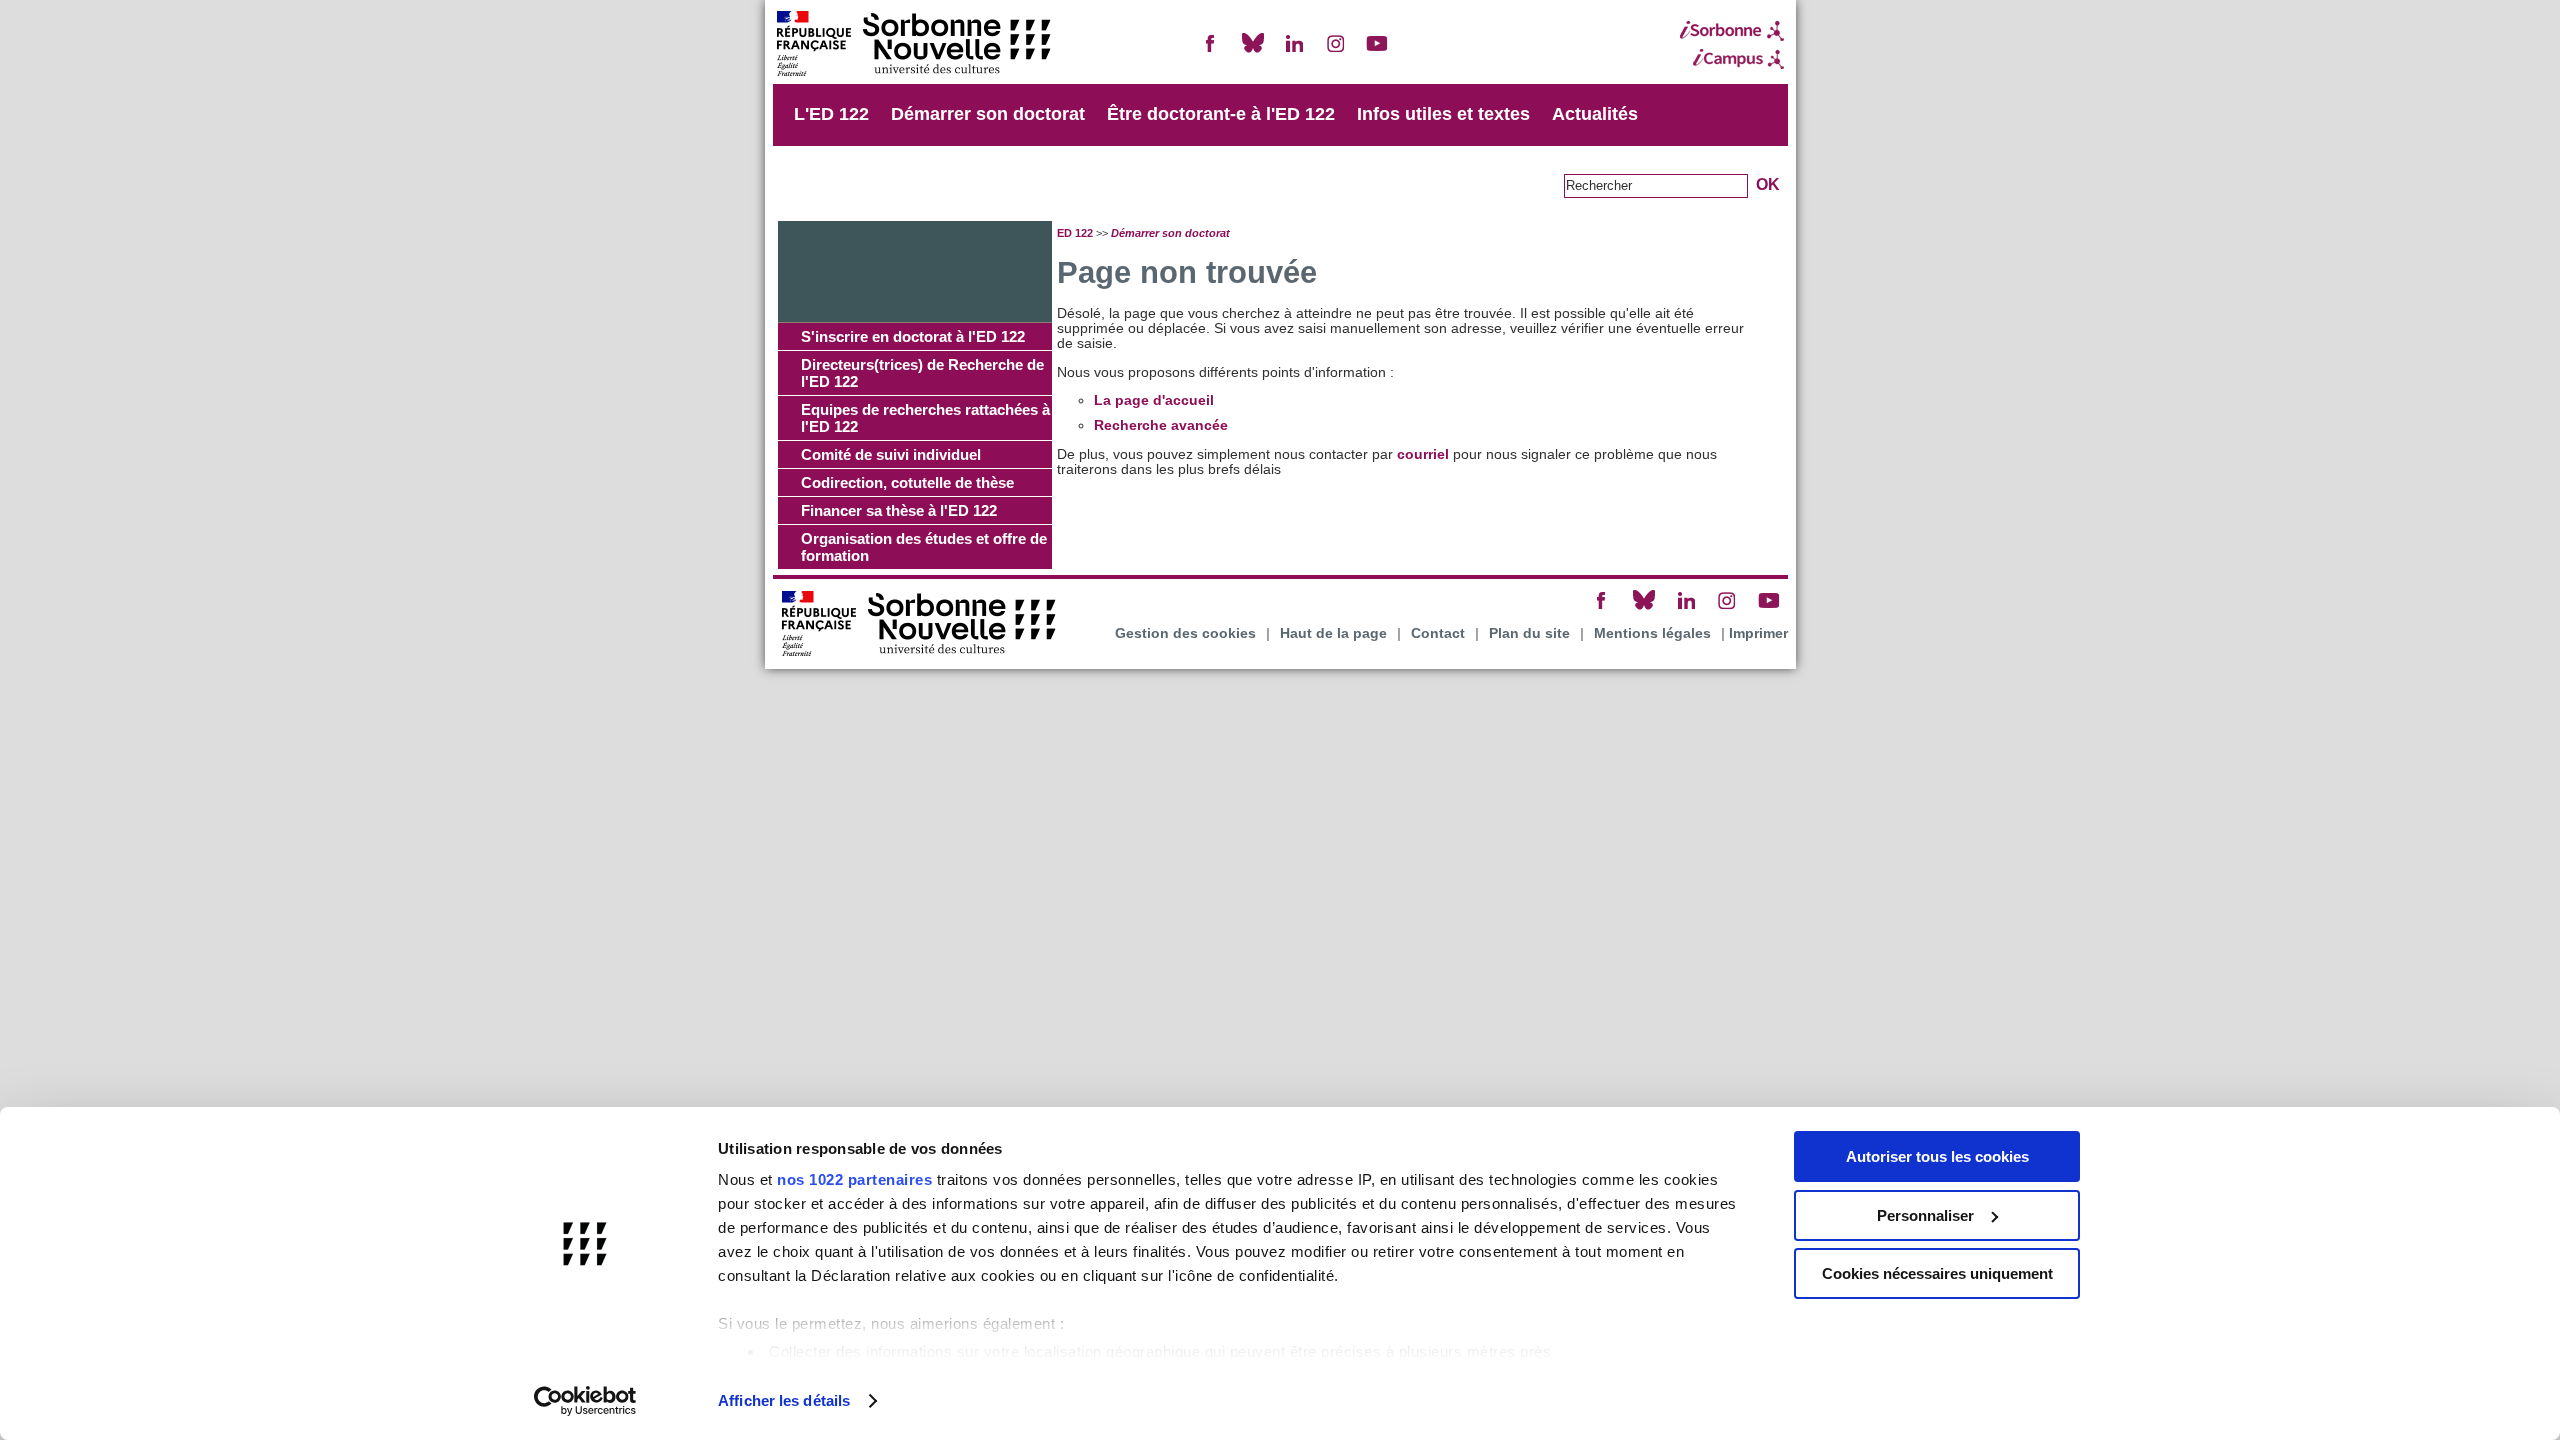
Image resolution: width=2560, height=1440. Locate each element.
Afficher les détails (784, 1400)
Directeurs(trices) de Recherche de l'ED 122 (922, 373)
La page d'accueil (1154, 400)
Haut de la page (1333, 633)
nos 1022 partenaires (854, 1179)
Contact (1438, 633)
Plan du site (1529, 633)
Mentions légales (1652, 633)
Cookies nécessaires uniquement (1937, 1273)
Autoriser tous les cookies (1937, 1156)
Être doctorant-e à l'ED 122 (1221, 114)
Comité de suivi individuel (891, 454)
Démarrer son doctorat (988, 114)
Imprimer (1758, 633)
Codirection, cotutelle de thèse (907, 482)
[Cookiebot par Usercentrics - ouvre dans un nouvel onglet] (585, 1401)
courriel (1423, 454)
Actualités (1595, 114)
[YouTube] (1377, 51)
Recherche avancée (1161, 425)
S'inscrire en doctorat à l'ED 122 (913, 336)
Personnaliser (1925, 1215)
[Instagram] (1336, 51)
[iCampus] (1732, 59)
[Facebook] (1211, 51)
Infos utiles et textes (1443, 114)
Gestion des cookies (1185, 633)
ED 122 (1075, 233)
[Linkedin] (1294, 51)
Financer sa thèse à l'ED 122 (899, 510)
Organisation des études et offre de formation (924, 547)
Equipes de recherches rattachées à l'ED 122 (925, 418)
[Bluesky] (1253, 51)
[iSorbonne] (1732, 31)
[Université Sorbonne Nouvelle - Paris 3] (913, 45)
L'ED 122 (831, 114)
